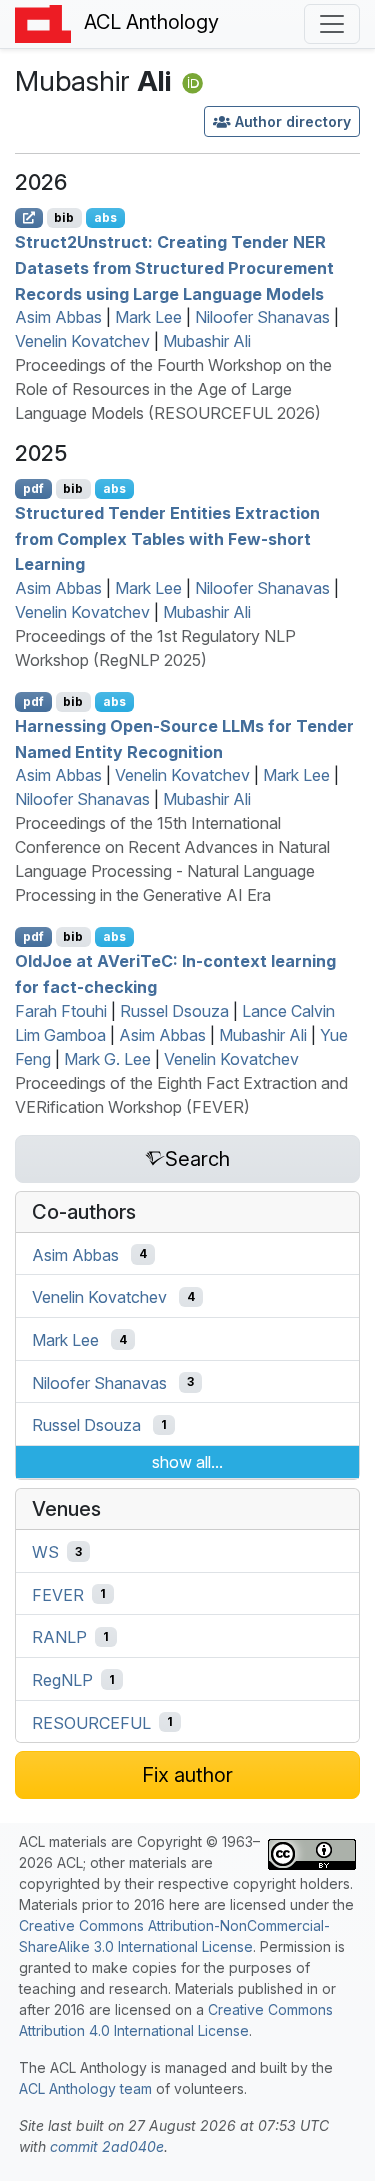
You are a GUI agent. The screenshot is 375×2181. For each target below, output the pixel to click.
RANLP (59, 1637)
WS (45, 1552)
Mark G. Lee (107, 1059)
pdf (33, 488)
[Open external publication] (29, 218)
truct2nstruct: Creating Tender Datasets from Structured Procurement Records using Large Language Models (174, 267)
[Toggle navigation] (332, 24)
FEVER (58, 1594)
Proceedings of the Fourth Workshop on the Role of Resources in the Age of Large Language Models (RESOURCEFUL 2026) (173, 389)
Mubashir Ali (207, 341)
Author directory (293, 121)
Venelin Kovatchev (82, 341)
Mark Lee (148, 317)
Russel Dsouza (174, 1011)
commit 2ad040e (107, 2146)
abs (105, 217)
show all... (187, 1462)
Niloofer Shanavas (262, 317)
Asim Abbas (58, 317)
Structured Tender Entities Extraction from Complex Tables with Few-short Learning (167, 538)
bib (64, 217)
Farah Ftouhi (61, 1011)
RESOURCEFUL (91, 1722)
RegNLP (62, 1680)
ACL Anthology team (85, 2088)
